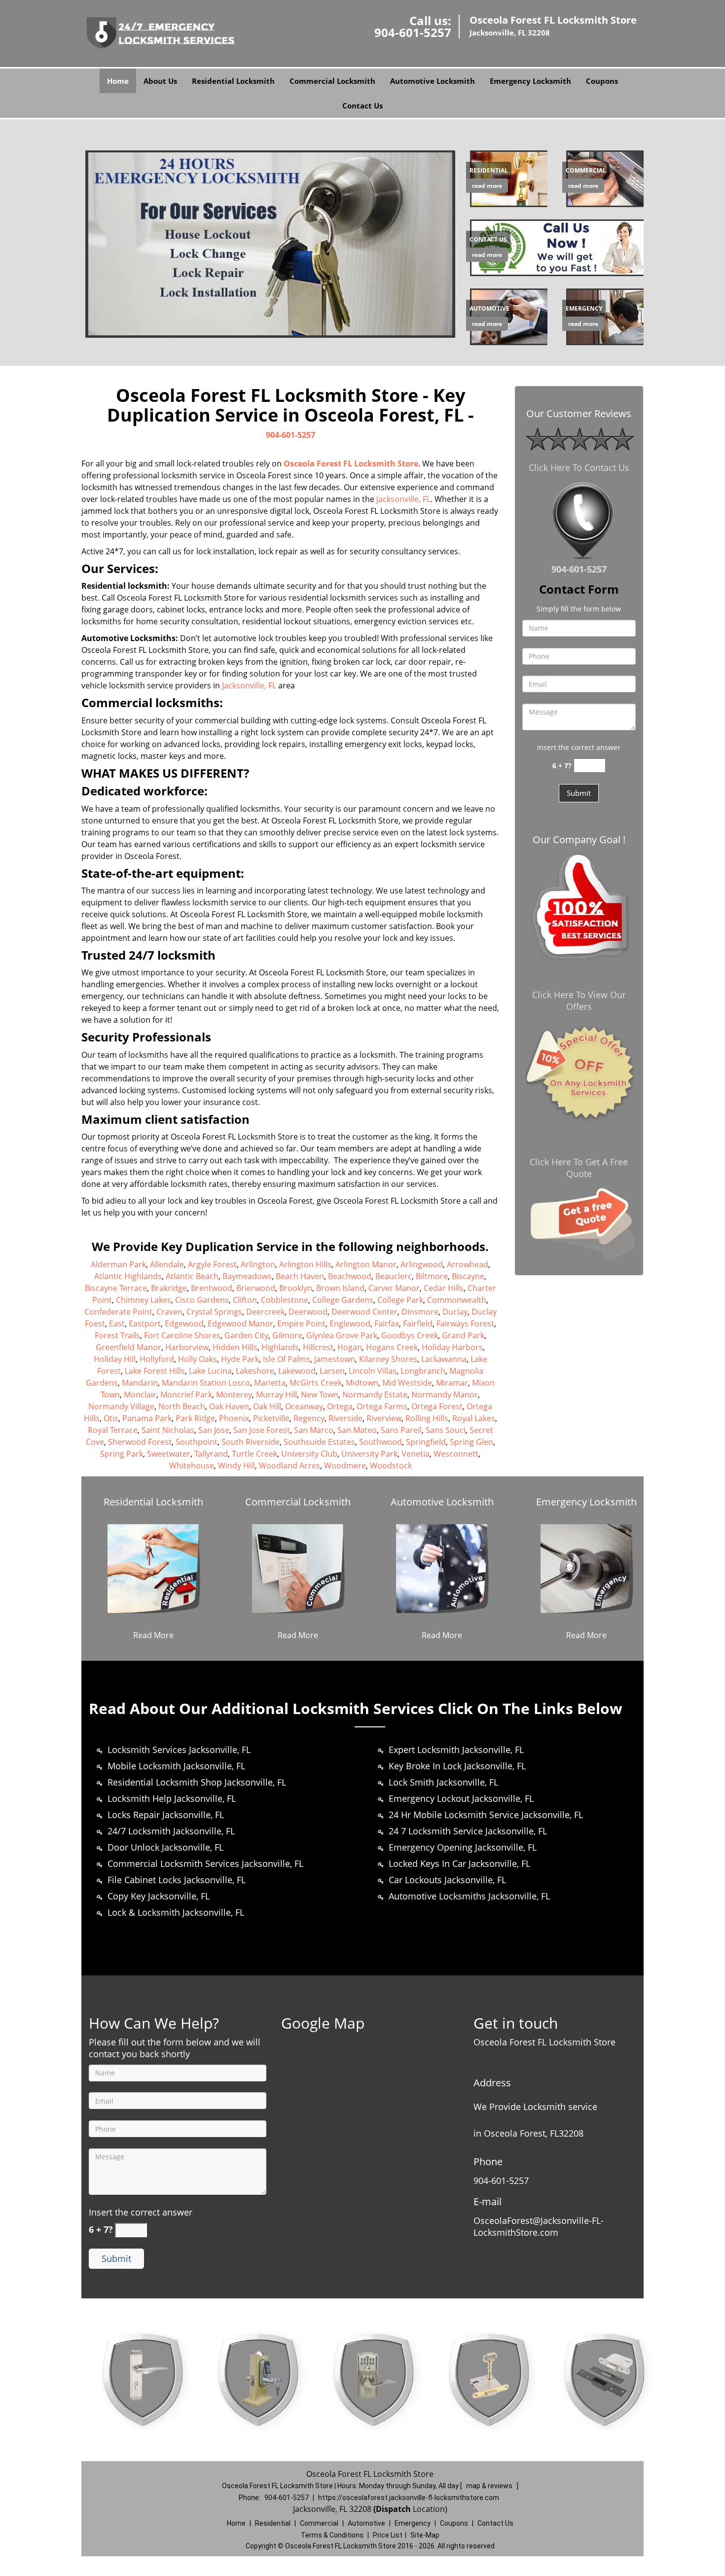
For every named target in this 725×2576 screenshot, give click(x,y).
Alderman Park (118, 1264)
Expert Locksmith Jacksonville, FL (456, 1750)
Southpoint (197, 1442)
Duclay (455, 1312)
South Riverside (251, 1442)
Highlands (280, 1347)
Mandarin (140, 1383)
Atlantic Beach (192, 1276)
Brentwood (212, 1288)
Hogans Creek (392, 1347)
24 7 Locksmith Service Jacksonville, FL (468, 1831)
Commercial (319, 2523)
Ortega (340, 1406)
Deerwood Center (364, 1312)
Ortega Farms (382, 1406)
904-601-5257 (413, 32)
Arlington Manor (366, 1264)
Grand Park (463, 1335)
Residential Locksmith (233, 81)
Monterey (234, 1395)
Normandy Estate (375, 1395)
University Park (369, 1454)
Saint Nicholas (168, 1430)
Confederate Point (118, 1312)
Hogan (350, 1347)
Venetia (416, 1454)
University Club (309, 1454)
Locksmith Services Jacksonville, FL (179, 1750)
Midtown (362, 1383)
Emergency (413, 2523)
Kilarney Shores (388, 1359)
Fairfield (418, 1324)
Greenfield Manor (128, 1347)
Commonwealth (457, 1300)
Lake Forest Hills (155, 1371)
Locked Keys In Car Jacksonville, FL (459, 1863)
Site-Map (425, 2535)
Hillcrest (318, 1347)
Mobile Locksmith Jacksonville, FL (176, 1766)
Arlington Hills (305, 1264)
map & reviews (490, 2486)
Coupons (602, 81)
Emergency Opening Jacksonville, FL (463, 1847)
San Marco (314, 1430)
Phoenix (234, 1418)
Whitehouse (192, 1466)
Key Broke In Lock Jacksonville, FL (457, 1766)
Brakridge (169, 1288)
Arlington (258, 1264)
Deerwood (308, 1312)
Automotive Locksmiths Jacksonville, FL (469, 1896)
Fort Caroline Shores (182, 1335)
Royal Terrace (113, 1430)
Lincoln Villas (373, 1371)
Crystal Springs (214, 1312)
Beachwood (350, 1276)
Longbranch (423, 1371)
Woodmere (345, 1466)
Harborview (187, 1347)
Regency (309, 1418)
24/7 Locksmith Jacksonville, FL (171, 1831)
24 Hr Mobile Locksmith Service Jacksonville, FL (486, 1815)
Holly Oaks (198, 1359)
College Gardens (343, 1300)
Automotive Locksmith (433, 81)
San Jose (214, 1430)
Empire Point (301, 1324)
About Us (160, 81)
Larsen (332, 1371)
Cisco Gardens (202, 1300)
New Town (320, 1395)
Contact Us (362, 106)
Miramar (452, 1383)
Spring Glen (471, 1442)
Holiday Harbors (452, 1347)
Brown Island (340, 1288)
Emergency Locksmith (530, 81)
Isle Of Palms (287, 1359)
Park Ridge (195, 1418)
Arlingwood (422, 1264)
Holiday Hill (115, 1359)
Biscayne (468, 1276)
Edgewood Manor (240, 1324)
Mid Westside (407, 1383)
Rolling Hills (427, 1418)
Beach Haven (300, 1276)
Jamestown (335, 1359)
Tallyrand (211, 1454)
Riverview (384, 1418)
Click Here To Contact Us (579, 467)
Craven (169, 1312)
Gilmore (287, 1335)
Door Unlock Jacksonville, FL (165, 1847)
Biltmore (432, 1276)
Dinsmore (420, 1312)
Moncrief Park (186, 1395)
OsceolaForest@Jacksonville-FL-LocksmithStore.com (539, 2226)
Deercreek (265, 1312)
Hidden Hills (235, 1347)
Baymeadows (247, 1276)
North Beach (182, 1406)
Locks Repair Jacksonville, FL (166, 1815)
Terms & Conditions (332, 2535)
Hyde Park (240, 1359)
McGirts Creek (316, 1383)
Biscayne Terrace (116, 1288)
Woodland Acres (290, 1466)
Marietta (270, 1383)
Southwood (381, 1442)
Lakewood (297, 1371)
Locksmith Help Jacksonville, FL (172, 1798)
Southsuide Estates (319, 1442)
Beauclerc (394, 1276)
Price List (388, 2535)
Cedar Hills (444, 1288)
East (117, 1324)
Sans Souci (446, 1430)
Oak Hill (267, 1406)
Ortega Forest (437, 1406)
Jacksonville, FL (403, 499)
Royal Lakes (474, 1418)
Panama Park (147, 1418)
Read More (153, 1635)
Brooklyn (296, 1288)
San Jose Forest (262, 1430)
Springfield (426, 1442)
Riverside (345, 1418)
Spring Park (122, 1454)
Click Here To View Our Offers (579, 1001)
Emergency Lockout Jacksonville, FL (461, 1798)
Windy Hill (236, 1466)
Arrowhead (468, 1264)
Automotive (366, 2523)
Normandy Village (121, 1406)
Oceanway (304, 1406)
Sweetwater (169, 1454)
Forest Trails (117, 1335)
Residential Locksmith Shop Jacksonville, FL (197, 1782)
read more (487, 186)
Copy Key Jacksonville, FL (159, 1896)
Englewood (350, 1324)
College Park (400, 1300)
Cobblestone (285, 1300)
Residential (273, 2523)
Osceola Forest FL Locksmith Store (351, 464)
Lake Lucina (210, 1371)
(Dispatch (393, 2509)
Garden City (246, 1335)
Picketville (271, 1418)
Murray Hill (276, 1395)
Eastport (145, 1324)
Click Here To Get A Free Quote (579, 1168)
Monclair (140, 1395)
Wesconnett (456, 1454)
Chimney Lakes (144, 1300)
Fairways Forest (465, 1324)
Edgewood (184, 1324)
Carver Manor (394, 1288)
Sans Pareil (401, 1430)
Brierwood (256, 1288)
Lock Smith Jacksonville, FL (443, 1782)
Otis (111, 1418)
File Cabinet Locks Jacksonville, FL (177, 1880)
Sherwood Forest (140, 1442)
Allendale (167, 1264)
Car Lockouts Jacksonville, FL (447, 1880)
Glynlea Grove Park (342, 1335)
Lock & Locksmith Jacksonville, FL (176, 1912)
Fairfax (387, 1324)
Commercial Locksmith (332, 81)
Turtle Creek (254, 1454)
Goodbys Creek (410, 1335)
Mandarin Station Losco (206, 1383)
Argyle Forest (212, 1264)
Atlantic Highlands (128, 1276)
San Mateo (357, 1430)
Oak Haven (229, 1406)
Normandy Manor (445, 1395)
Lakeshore (255, 1371)
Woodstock (391, 1466)
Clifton (245, 1300)
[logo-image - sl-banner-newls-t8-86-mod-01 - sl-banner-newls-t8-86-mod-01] (270, 243)
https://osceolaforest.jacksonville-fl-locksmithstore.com (409, 2498)
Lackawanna (444, 1359)
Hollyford (157, 1359)
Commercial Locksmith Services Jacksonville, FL (205, 1863)
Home (118, 81)
